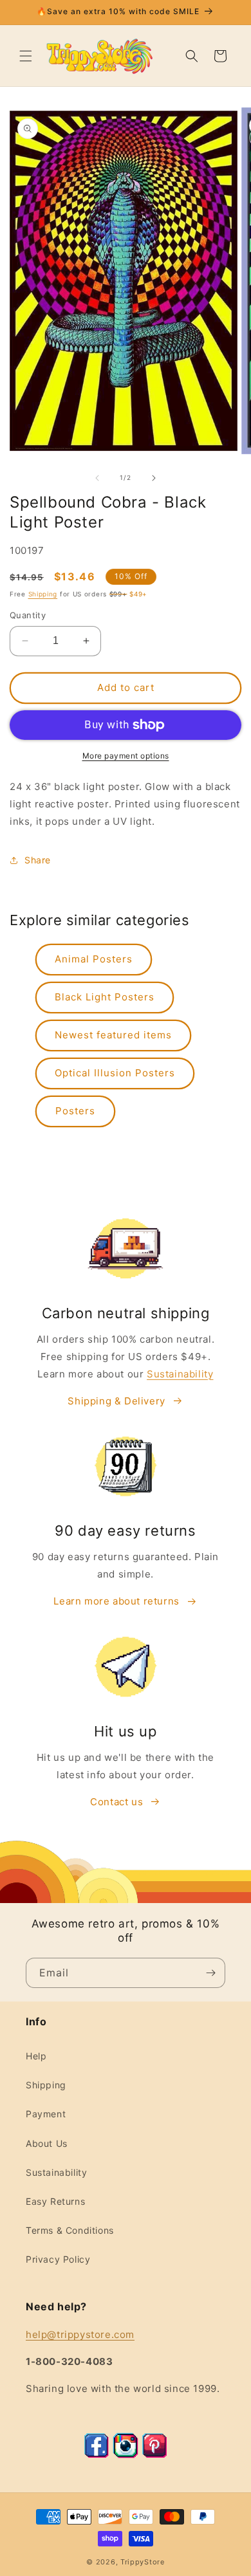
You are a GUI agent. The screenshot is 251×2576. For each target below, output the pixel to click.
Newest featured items (113, 1035)
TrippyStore (143, 2562)
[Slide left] (97, 478)
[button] (26, 56)
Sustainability (180, 1374)
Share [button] (38, 860)
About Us (47, 2143)
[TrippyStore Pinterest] (154, 2455)
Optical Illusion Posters (115, 1073)
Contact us (116, 1802)
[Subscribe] (210, 1973)
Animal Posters (94, 959)
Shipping (43, 594)
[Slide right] (154, 478)
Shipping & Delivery (116, 1401)
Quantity (28, 615)
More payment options (126, 756)
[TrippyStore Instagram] (126, 2455)
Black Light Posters (105, 997)
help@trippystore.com (80, 2334)
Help (36, 2056)
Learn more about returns (116, 1601)
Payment (46, 2114)
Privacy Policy (58, 2259)
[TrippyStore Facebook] (97, 2455)
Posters (75, 1111)
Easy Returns (55, 2201)
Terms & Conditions (70, 2230)
